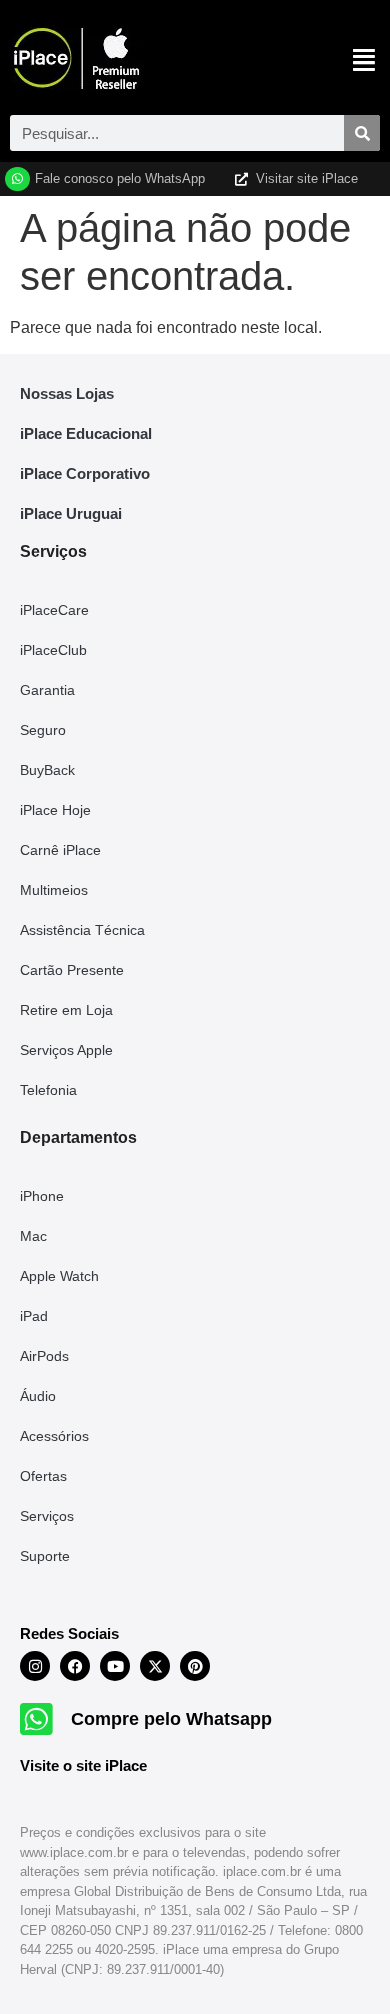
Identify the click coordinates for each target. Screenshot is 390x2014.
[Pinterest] (195, 1666)
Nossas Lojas (67, 393)
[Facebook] (75, 1666)
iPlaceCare (54, 610)
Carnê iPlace (60, 850)
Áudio (38, 1396)
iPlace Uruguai (71, 513)
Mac (33, 1236)
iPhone (42, 1196)
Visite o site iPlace (83, 1765)
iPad (34, 1316)
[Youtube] (115, 1666)
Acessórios (54, 1436)
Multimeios (54, 890)
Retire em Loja (66, 1010)
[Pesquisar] (362, 133)
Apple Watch (59, 1276)
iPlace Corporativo (85, 473)
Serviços (47, 1516)
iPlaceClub (53, 650)
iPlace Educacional (86, 433)
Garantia (47, 690)
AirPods (44, 1356)
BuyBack (47, 770)
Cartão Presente (72, 970)
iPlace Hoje (55, 810)
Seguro (43, 730)
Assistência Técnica (82, 930)
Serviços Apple (66, 1050)
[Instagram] (35, 1666)
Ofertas (43, 1476)
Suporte (45, 1556)
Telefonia (48, 1090)
